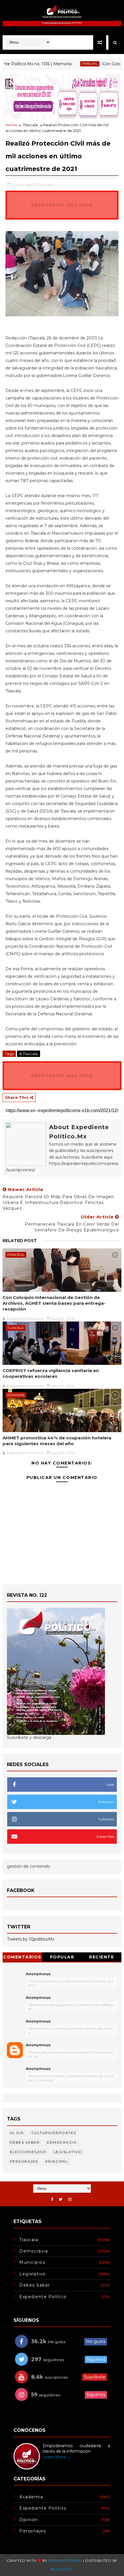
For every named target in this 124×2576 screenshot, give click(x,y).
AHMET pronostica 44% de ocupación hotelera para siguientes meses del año (57, 1441)
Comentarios (22, 1957)
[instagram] (70, 2199)
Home (11, 125)
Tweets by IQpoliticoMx (31, 1939)
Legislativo (68, 2152)
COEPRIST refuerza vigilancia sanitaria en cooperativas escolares (51, 1373)
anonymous (38, 2045)
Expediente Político (43, 2297)
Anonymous (38, 1974)
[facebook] (52, 2199)
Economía (16, 1395)
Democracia (62, 2142)
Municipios (32, 2262)
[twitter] (61, 2199)
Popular (62, 1957)
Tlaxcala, (46, 185)
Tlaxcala (30, 125)
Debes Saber (25, 2142)
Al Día (17, 2133)
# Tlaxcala (29, 1054)
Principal (71, 64)
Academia (31, 2497)
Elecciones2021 (28, 2152)
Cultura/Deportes (54, 2133)
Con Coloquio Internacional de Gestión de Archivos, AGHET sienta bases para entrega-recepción (54, 1303)
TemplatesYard (65, 2561)
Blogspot (62, 2569)
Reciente (102, 1957)
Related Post (20, 1241)
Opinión (29, 2520)
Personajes (24, 2161)
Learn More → (57, 2457)
